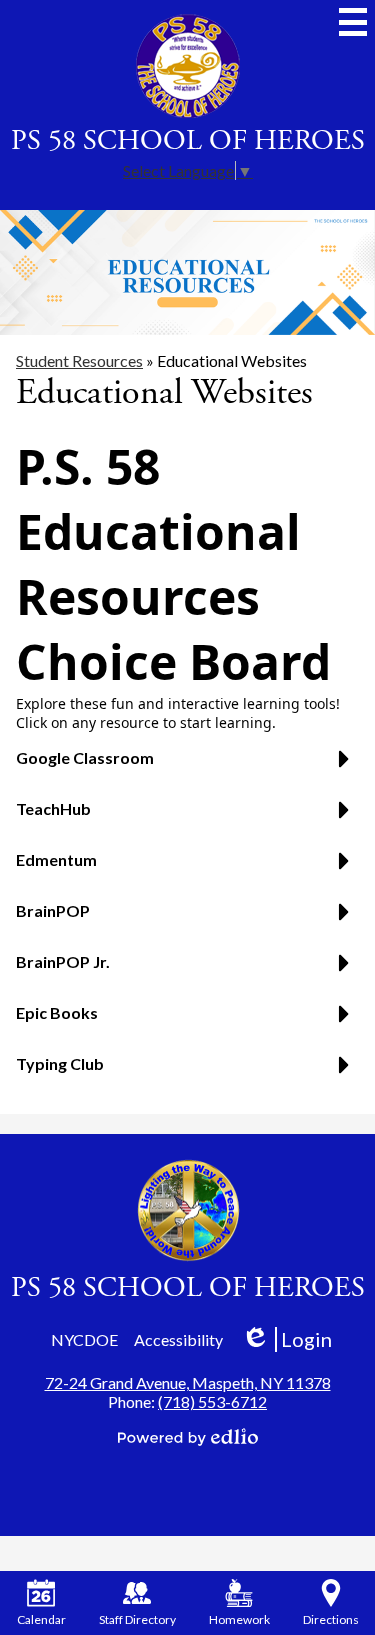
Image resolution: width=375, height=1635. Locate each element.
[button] (187, 765)
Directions (331, 1619)
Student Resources (79, 360)
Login (286, 1339)
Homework (239, 1619)
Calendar (41, 1619)
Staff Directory (137, 1619)
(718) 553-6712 (212, 1401)
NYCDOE (84, 1339)
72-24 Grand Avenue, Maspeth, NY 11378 (188, 1382)
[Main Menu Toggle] (353, 22)
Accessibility (178, 1339)
